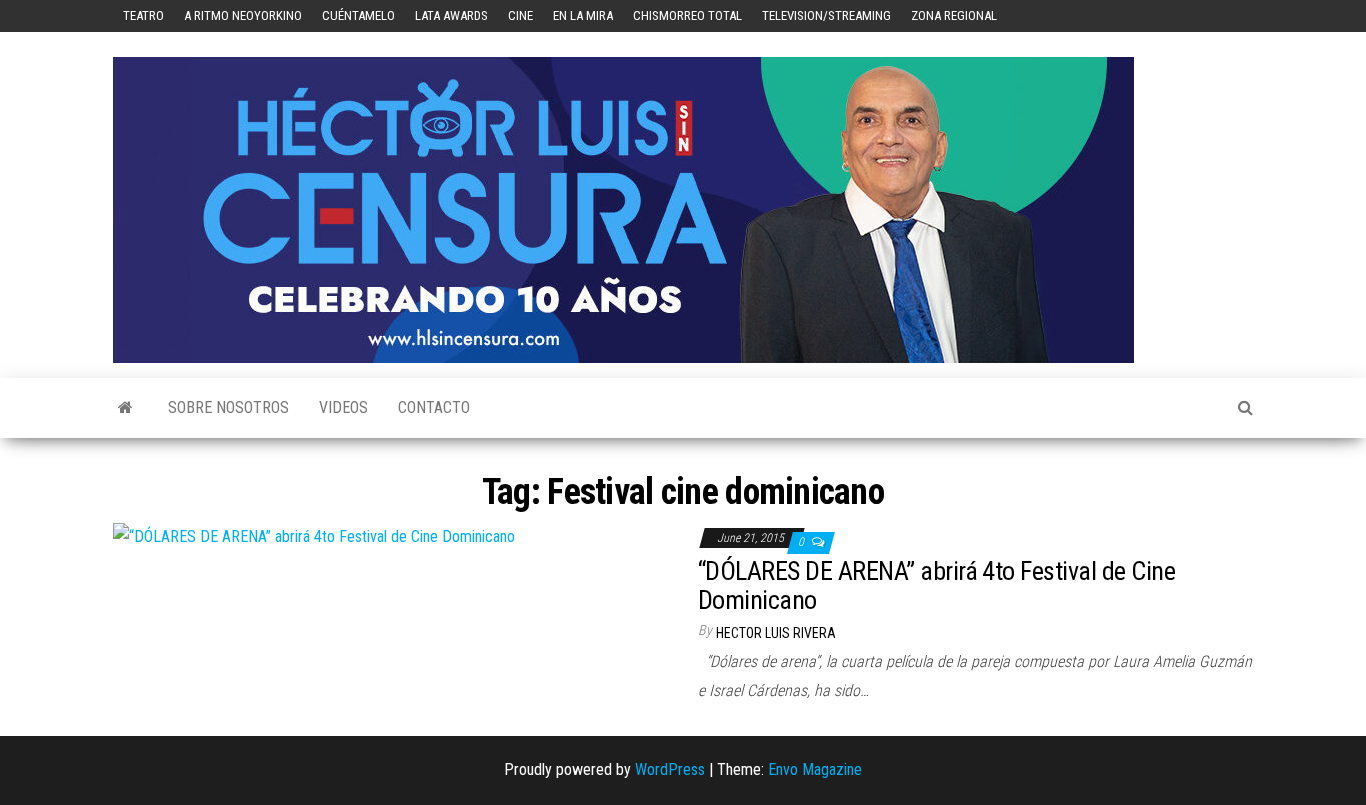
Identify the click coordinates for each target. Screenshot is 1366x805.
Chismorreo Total (687, 15)
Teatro (143, 15)
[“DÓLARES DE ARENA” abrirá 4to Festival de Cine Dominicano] (314, 536)
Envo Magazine (815, 769)
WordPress (670, 769)
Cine (520, 15)
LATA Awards (451, 15)
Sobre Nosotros (228, 407)
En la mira (583, 15)
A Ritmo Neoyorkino (243, 15)
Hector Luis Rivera (776, 633)
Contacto (434, 407)
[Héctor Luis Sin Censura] (125, 408)
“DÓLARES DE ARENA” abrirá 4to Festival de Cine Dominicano (936, 585)
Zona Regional (954, 15)
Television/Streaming (826, 15)
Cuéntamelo (358, 15)
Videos (343, 407)
